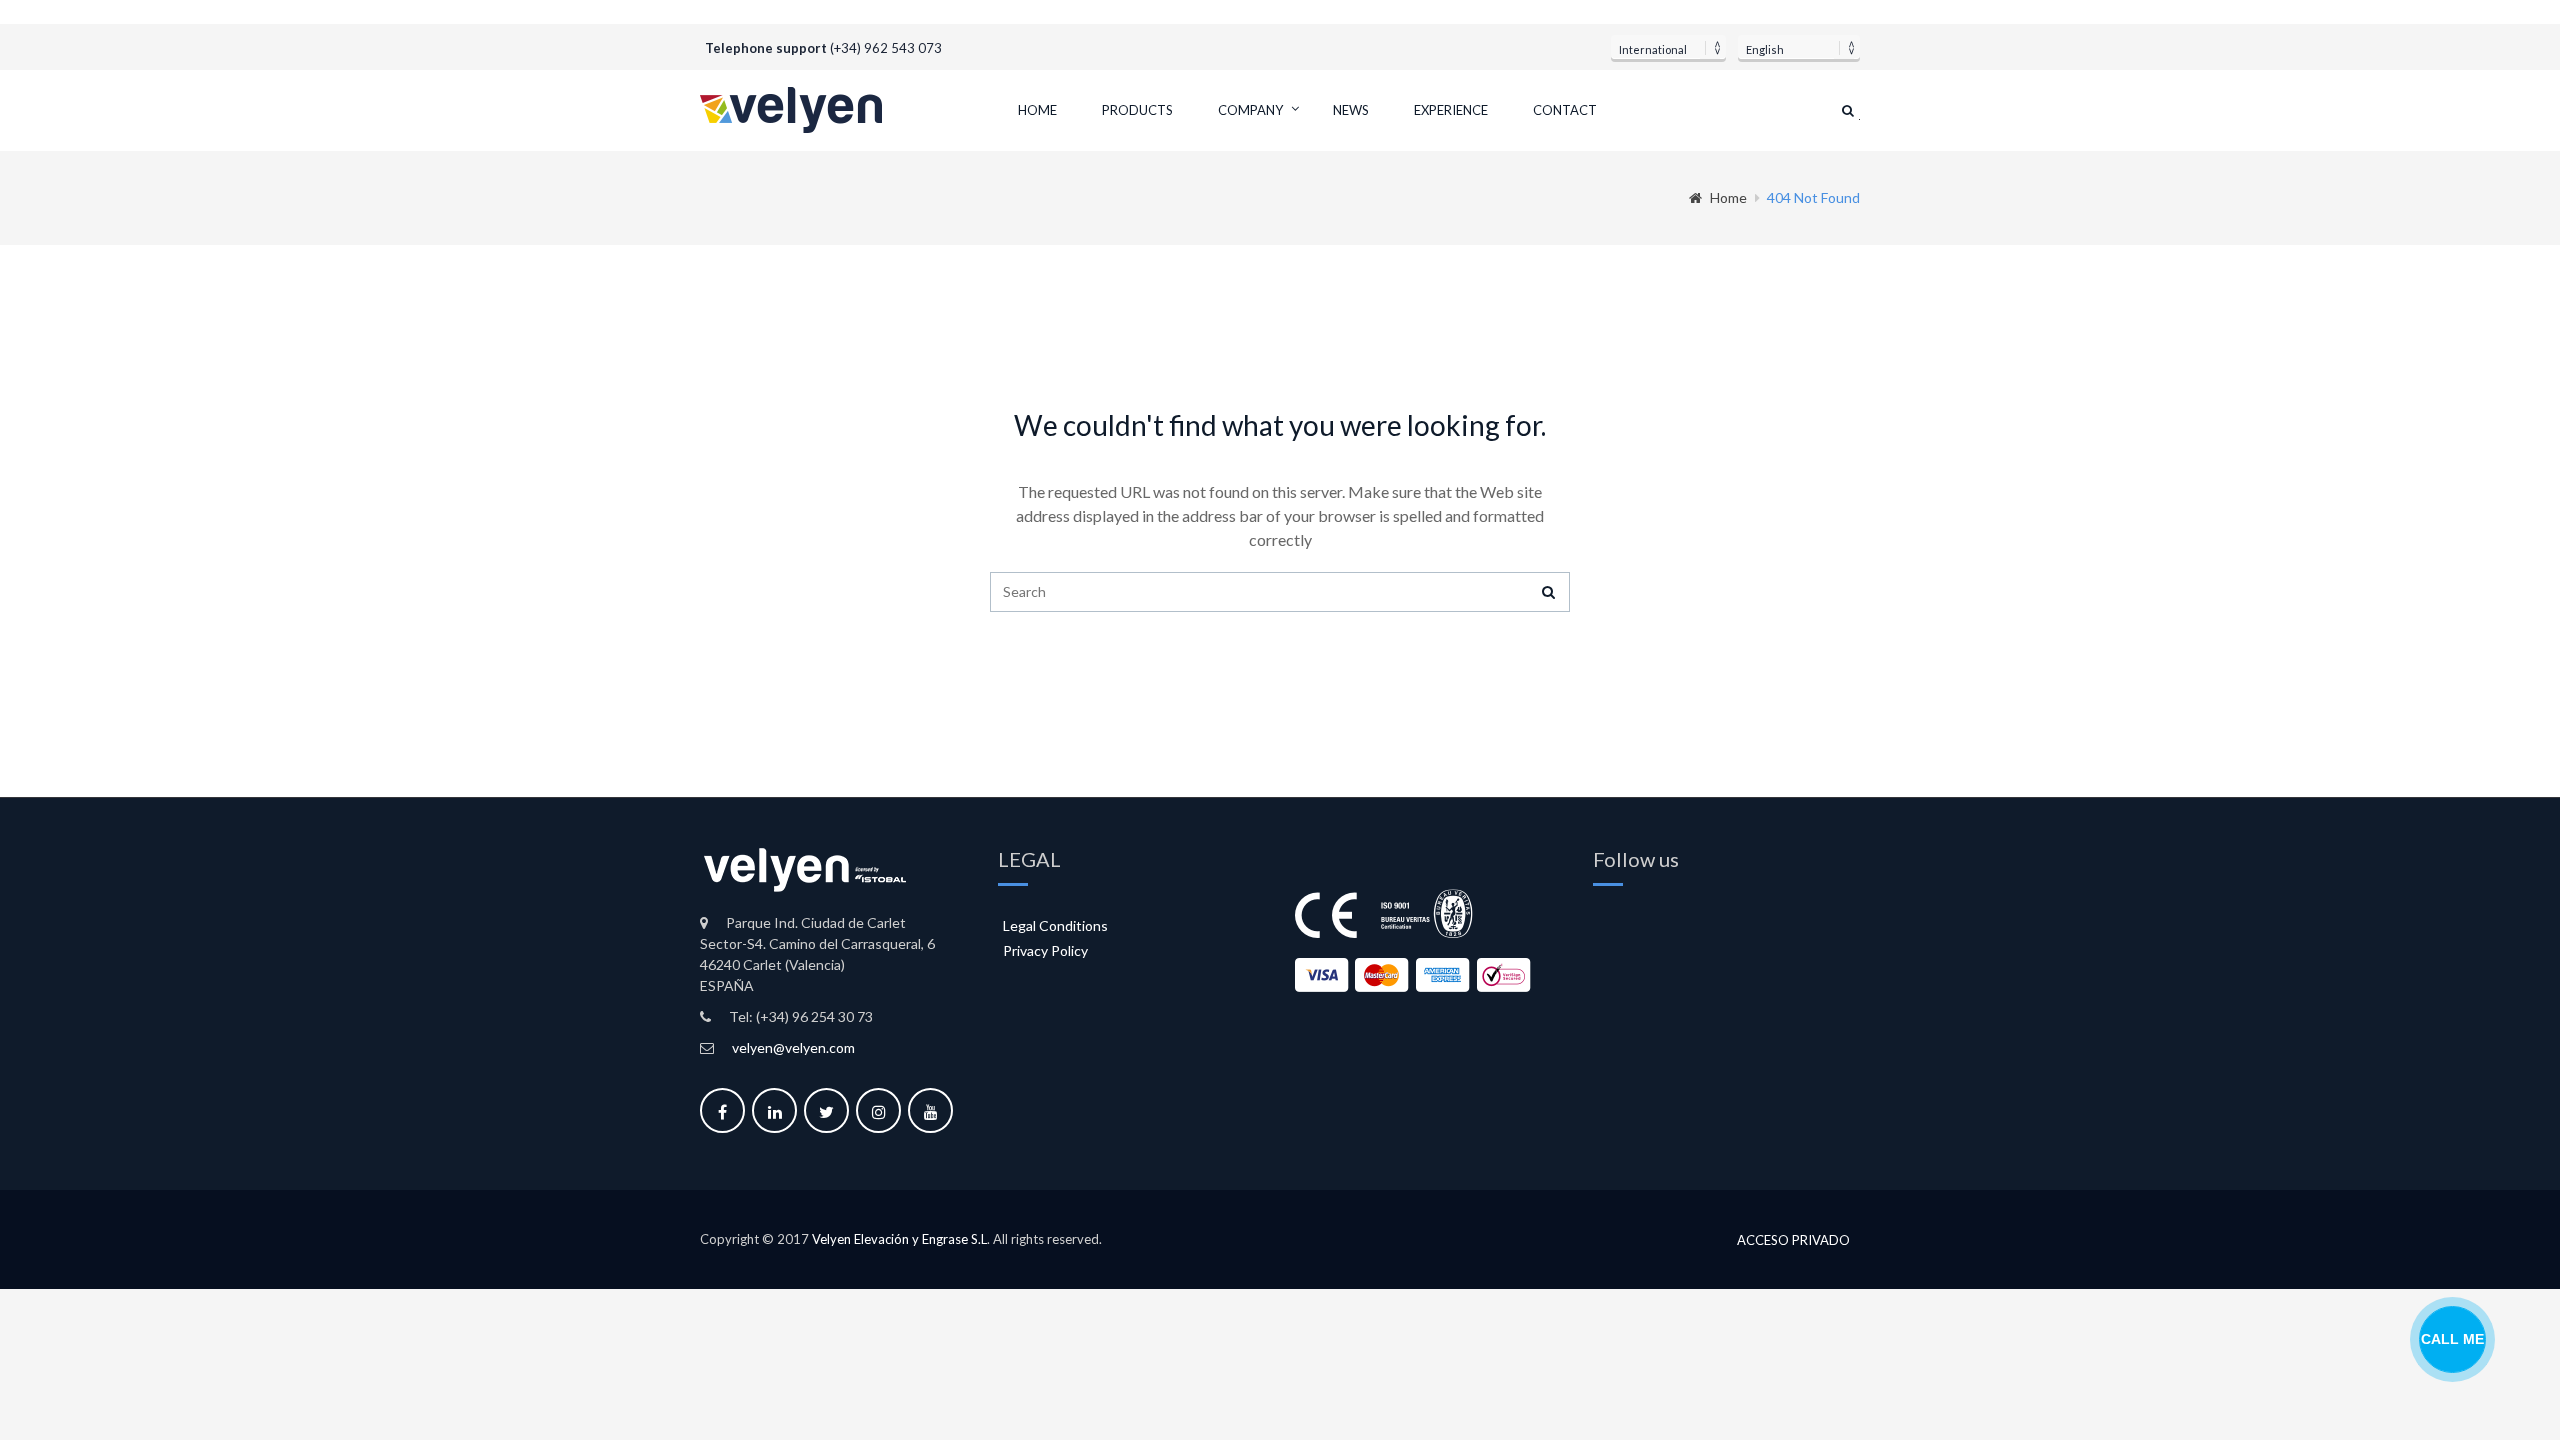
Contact (1565, 110)
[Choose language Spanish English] (1799, 47)
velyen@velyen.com (793, 1047)
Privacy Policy (1045, 950)
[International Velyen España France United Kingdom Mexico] (1668, 47)
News (1351, 110)
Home (1037, 110)
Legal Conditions (1055, 925)
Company (1250, 110)
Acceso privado (1793, 1240)
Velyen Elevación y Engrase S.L (899, 1239)
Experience (1451, 110)
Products (1137, 110)
